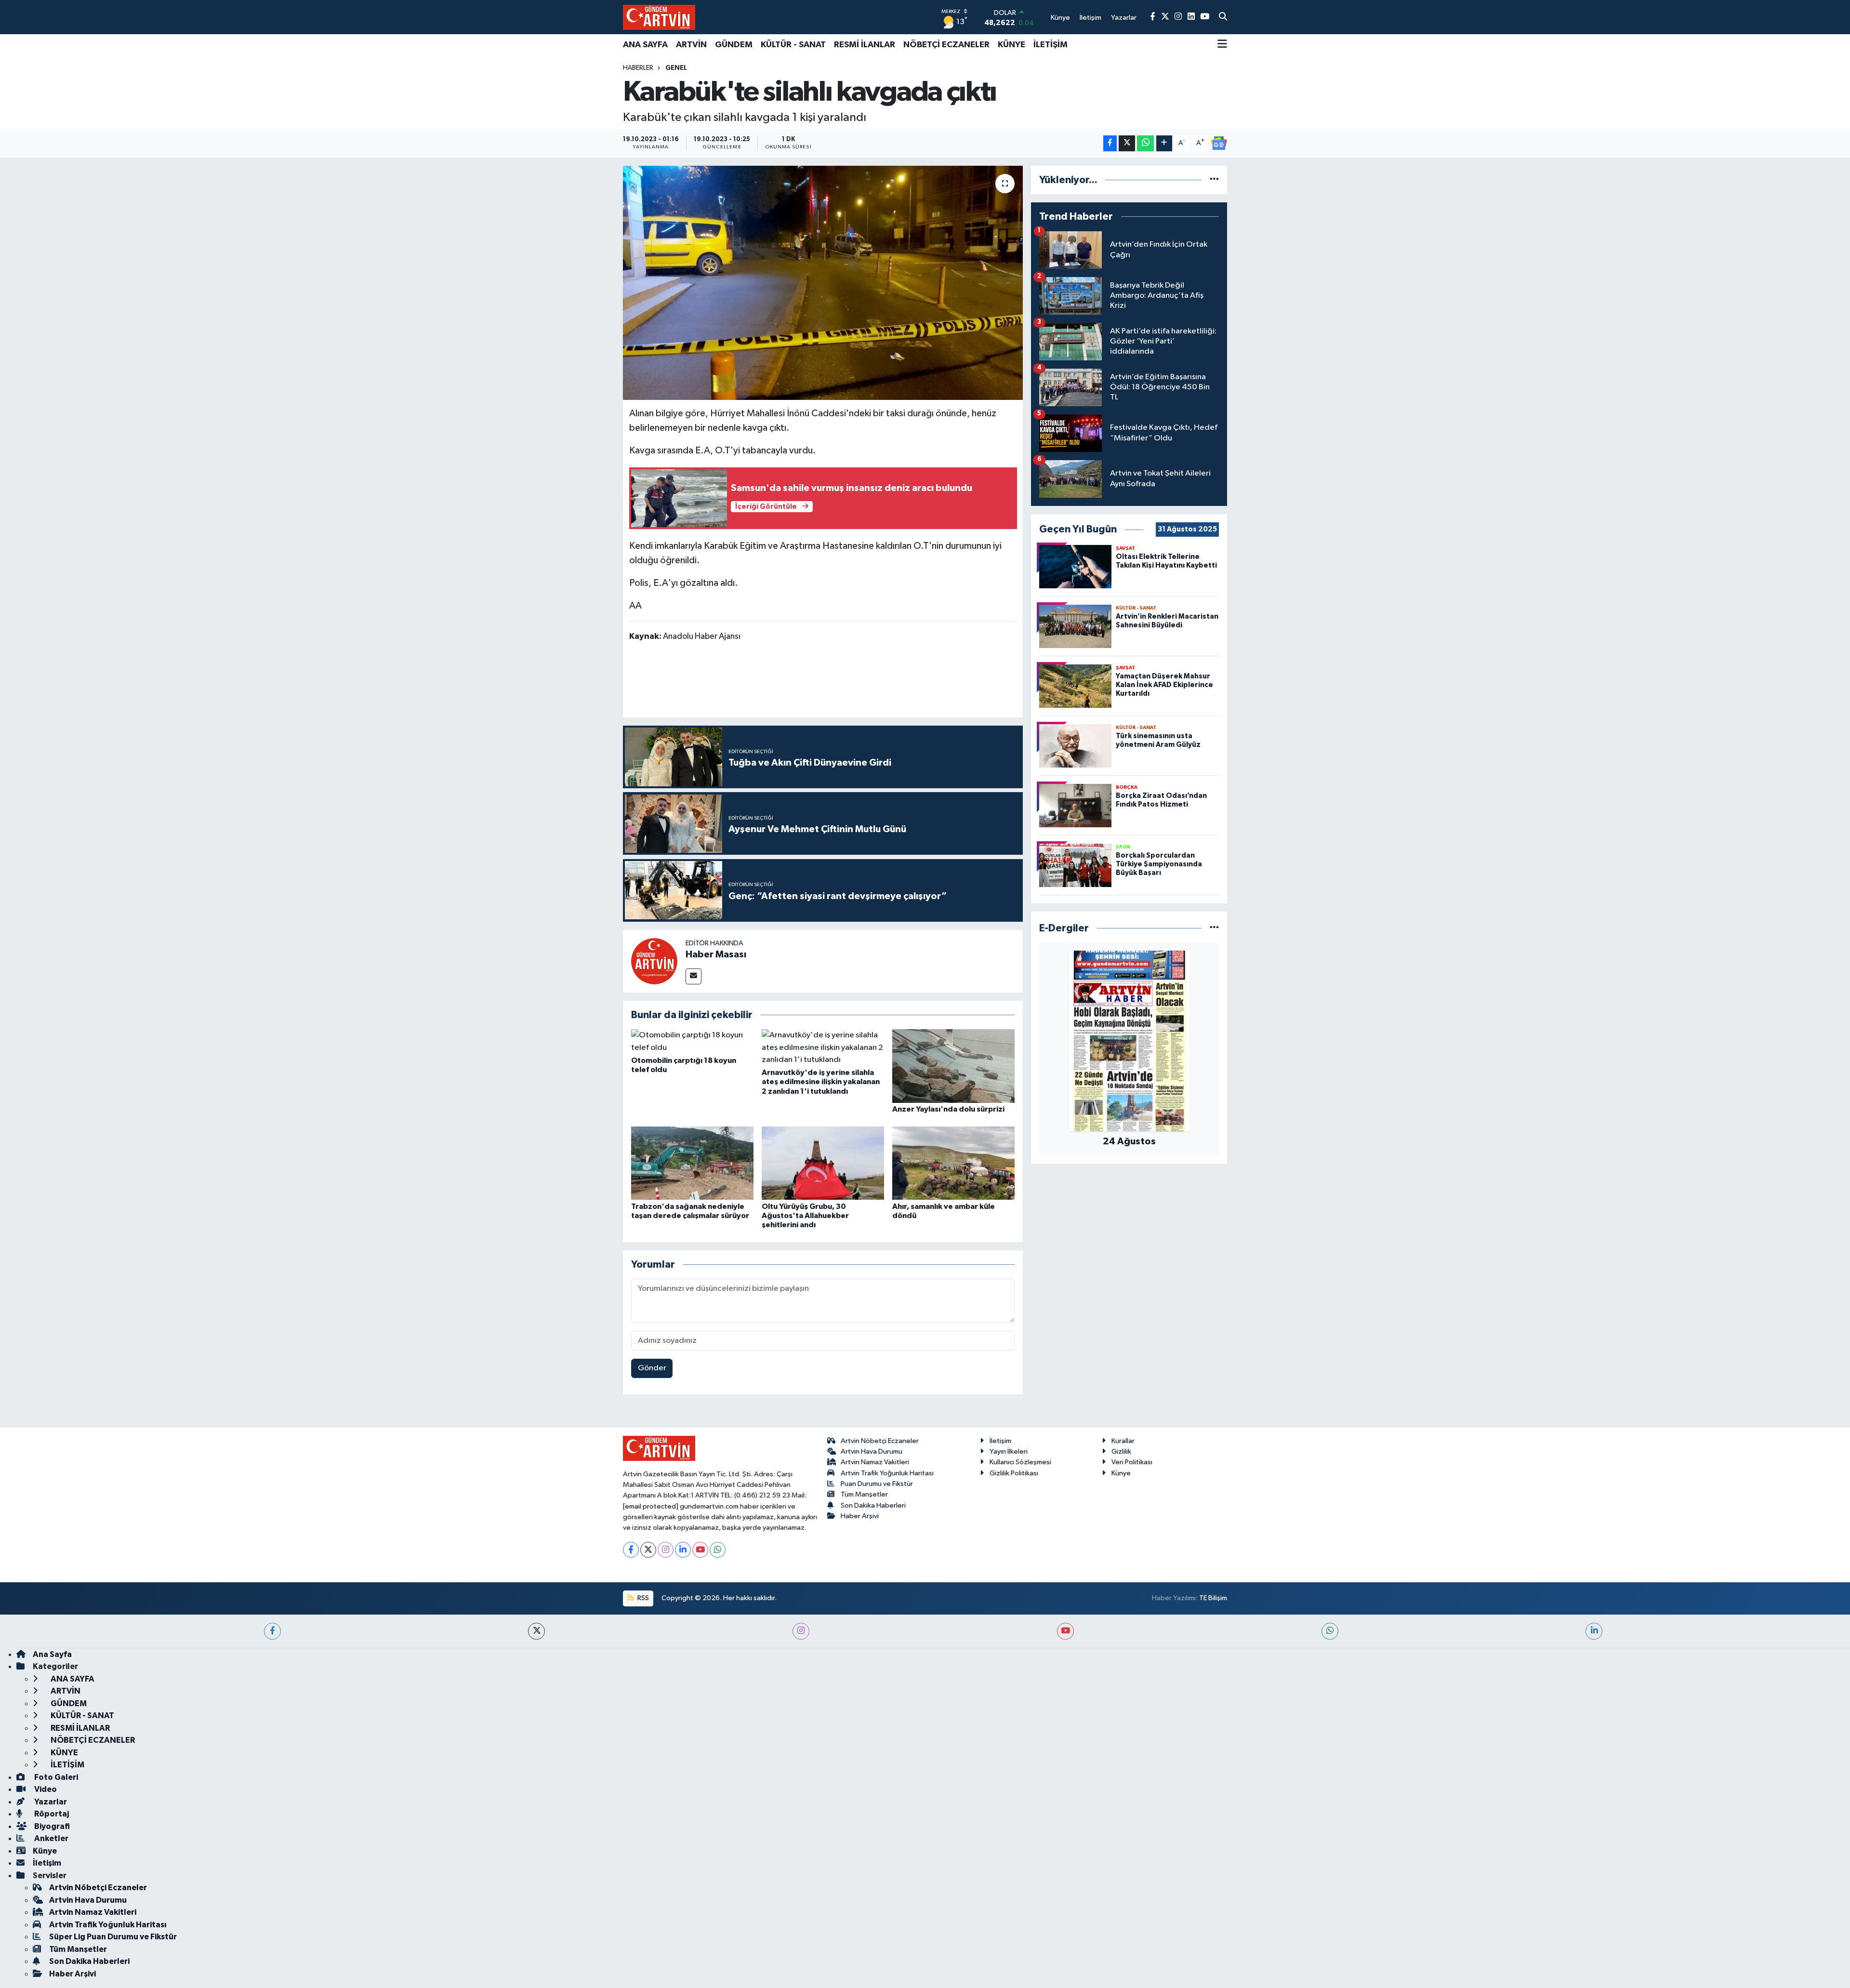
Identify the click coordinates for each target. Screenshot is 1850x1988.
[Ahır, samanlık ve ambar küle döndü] (953, 1163)
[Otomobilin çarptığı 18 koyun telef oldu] (692, 1041)
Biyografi (51, 1826)
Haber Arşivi (860, 1516)
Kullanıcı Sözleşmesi (1020, 1462)
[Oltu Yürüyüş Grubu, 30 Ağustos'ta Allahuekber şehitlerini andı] (823, 1163)
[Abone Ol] (1219, 143)
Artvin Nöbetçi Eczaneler (880, 1441)
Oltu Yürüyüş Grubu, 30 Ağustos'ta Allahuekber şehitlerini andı (805, 1216)
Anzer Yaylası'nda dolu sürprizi (948, 1109)
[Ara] (1223, 17)
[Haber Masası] (654, 961)
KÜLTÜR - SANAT (793, 45)
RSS (642, 1598)
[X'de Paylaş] (1127, 143)
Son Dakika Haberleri (873, 1505)
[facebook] (272, 1631)
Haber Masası (716, 954)
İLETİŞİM (1051, 45)
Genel (676, 68)
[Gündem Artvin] (659, 17)
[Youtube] (700, 1550)
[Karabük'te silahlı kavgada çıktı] (823, 283)
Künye (1121, 1473)
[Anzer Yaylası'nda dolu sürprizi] (953, 1066)
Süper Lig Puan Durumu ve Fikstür (113, 1937)
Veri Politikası (1132, 1462)
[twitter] (536, 1631)
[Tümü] (1214, 180)
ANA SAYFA (645, 45)
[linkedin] (1594, 1631)
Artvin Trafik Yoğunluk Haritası (887, 1473)
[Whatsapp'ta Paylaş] (1145, 143)
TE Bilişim (1213, 1598)
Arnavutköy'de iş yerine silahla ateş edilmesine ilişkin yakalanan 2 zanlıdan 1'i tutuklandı (821, 1082)
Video (45, 1789)
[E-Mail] (694, 976)
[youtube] (1065, 1631)
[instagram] (801, 1631)
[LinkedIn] (683, 1550)
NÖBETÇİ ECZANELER (946, 45)
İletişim (1000, 1441)
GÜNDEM (734, 45)
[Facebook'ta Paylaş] (1110, 143)
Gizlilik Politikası (1014, 1473)
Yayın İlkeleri (1009, 1451)
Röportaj (51, 1814)
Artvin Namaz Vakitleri (875, 1462)
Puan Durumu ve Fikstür (877, 1484)
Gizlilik (1121, 1451)
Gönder (652, 1368)
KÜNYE (1011, 45)
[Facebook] (631, 1550)
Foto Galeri (55, 1777)
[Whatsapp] (718, 1550)
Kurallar (1123, 1441)
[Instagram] (666, 1550)
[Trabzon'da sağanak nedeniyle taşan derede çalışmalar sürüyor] (692, 1163)
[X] (648, 1550)
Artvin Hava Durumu (872, 1451)
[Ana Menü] (1222, 45)
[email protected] (651, 1506)
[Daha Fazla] (1164, 143)
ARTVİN (691, 45)
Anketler (51, 1838)
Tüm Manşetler (864, 1494)
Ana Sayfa (52, 1654)
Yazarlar (50, 1802)
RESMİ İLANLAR (865, 45)
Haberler (638, 68)
